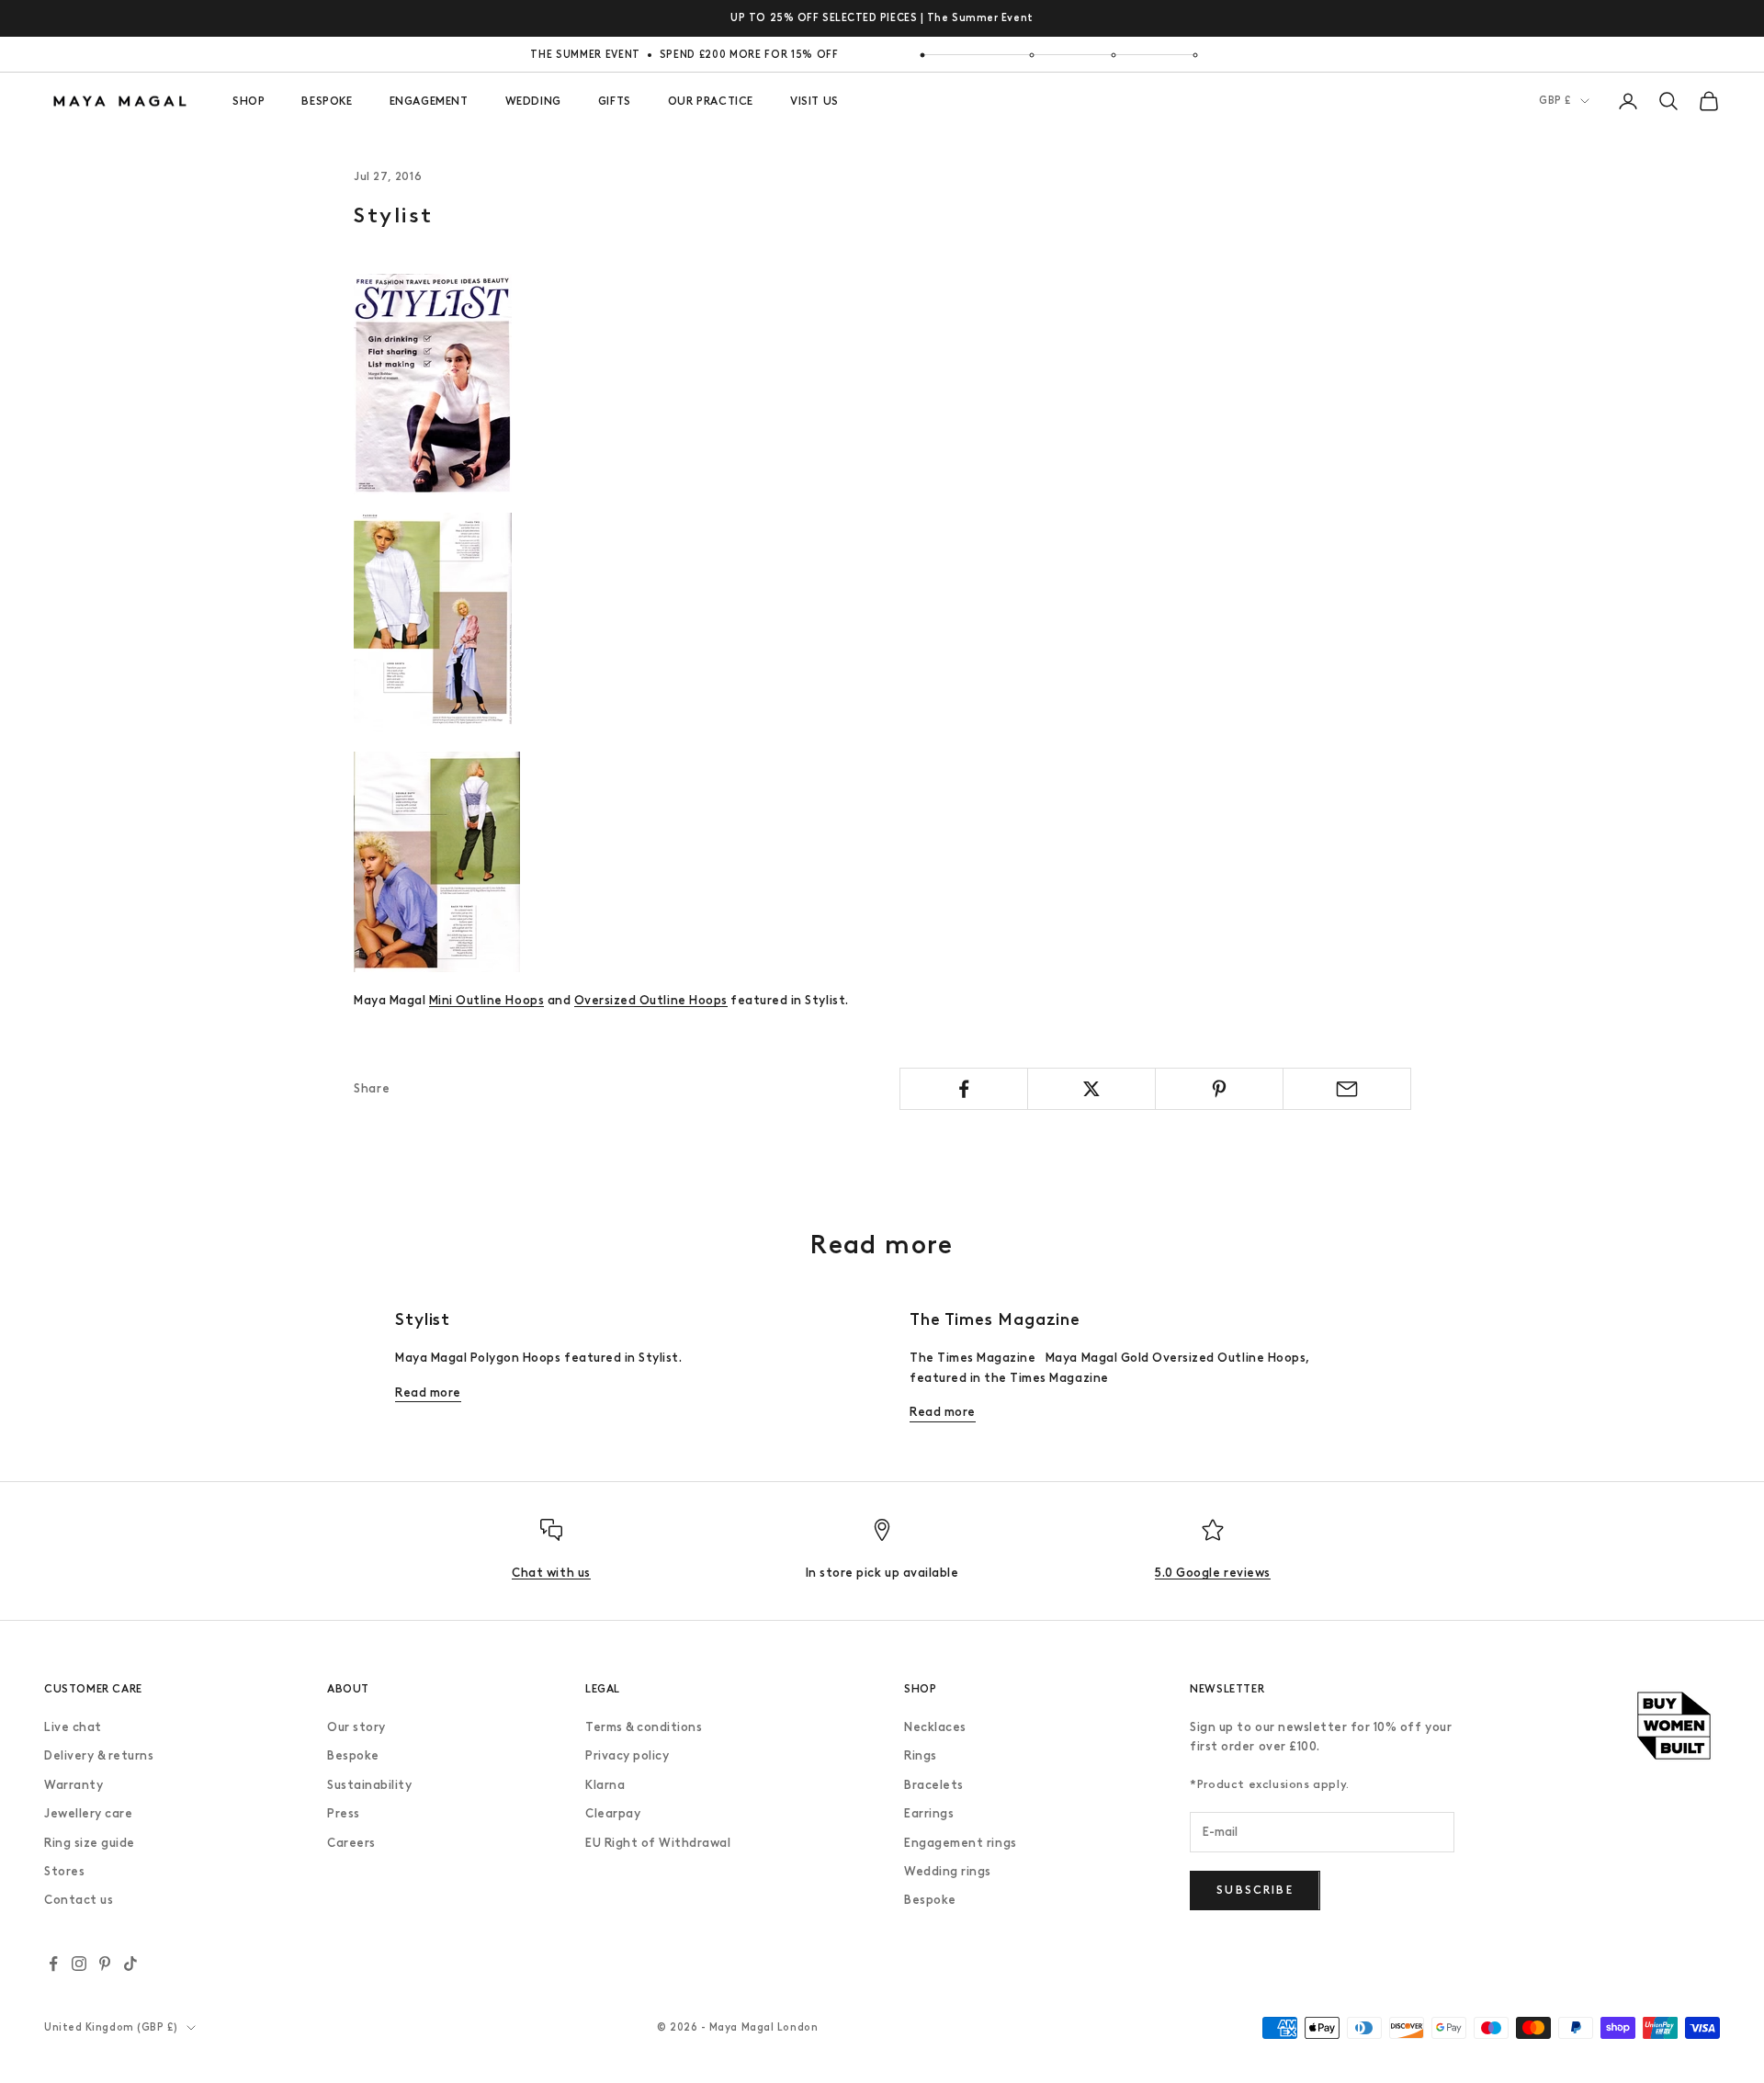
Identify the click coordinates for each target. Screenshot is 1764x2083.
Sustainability (369, 1785)
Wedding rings (948, 1871)
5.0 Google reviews (1212, 1573)
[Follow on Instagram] (79, 1964)
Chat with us (551, 1573)
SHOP (249, 101)
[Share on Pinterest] (1219, 1089)
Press (344, 1813)
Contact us (79, 1900)
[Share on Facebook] (964, 1089)
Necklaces (935, 1727)
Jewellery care (88, 1813)
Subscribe (1255, 1890)
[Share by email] (1347, 1089)
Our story (356, 1727)
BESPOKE (327, 101)
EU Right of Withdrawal (658, 1843)
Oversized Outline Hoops (651, 1000)
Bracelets (934, 1785)
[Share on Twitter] (1091, 1089)
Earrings (929, 1813)
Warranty (73, 1785)
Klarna (605, 1785)
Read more (428, 1392)
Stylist (423, 1319)
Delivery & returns (99, 1755)
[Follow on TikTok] (130, 1964)
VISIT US (814, 101)
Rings (921, 1755)
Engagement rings (960, 1843)
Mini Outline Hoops (486, 1000)
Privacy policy (627, 1755)
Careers (351, 1843)
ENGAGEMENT (429, 101)
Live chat (73, 1727)
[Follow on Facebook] (53, 1964)
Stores (64, 1871)
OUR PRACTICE (711, 101)
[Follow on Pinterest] (105, 1964)
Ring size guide (90, 1843)
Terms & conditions (644, 1727)
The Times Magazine (995, 1319)
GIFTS (615, 101)
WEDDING (533, 101)
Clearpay (613, 1813)
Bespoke (353, 1755)
